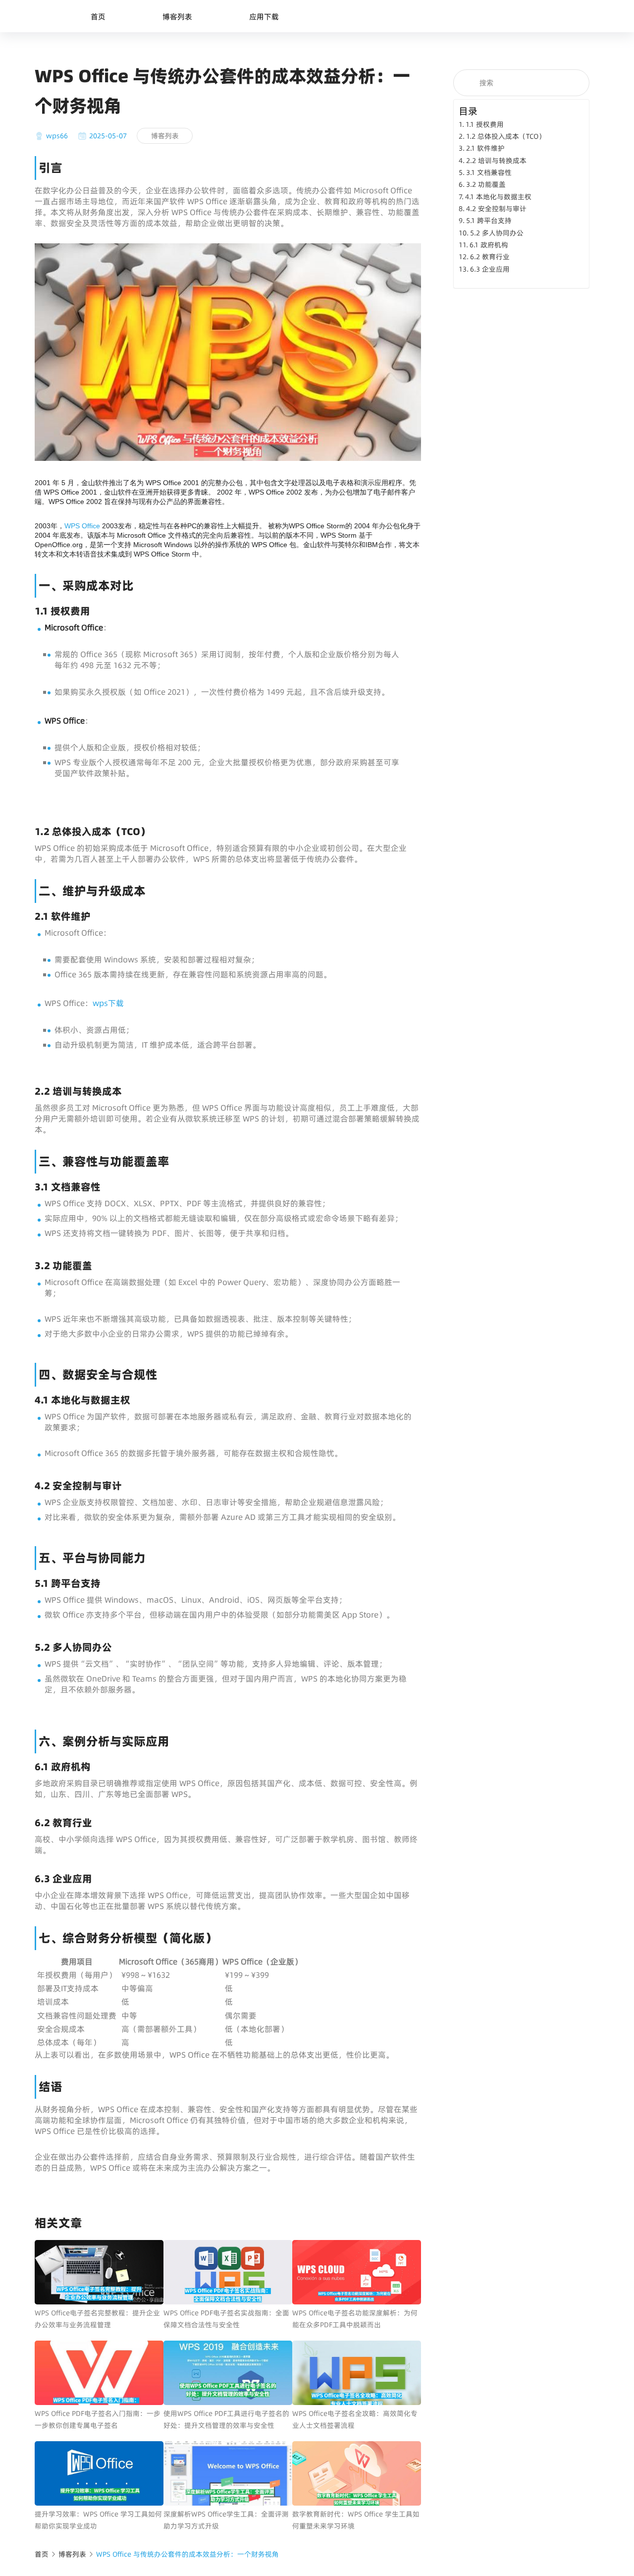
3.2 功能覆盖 (486, 184)
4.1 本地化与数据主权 (498, 197)
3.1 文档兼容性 (489, 172)
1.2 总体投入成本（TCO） (506, 136)
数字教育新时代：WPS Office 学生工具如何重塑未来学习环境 (356, 2520)
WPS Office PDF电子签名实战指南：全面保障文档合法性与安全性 (226, 2319)
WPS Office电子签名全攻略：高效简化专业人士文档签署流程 (355, 2419)
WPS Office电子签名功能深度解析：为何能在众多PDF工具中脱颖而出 (355, 2319)
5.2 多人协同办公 (497, 233)
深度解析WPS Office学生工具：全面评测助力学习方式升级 (226, 2520)
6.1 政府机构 (489, 245)
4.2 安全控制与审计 (496, 209)
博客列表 (177, 17)
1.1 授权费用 (485, 124)
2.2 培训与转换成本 (496, 161)
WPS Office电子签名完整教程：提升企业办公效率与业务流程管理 (97, 2319)
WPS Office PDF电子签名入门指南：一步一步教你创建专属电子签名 (98, 2419)
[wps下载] (228, 458)
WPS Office (82, 526)
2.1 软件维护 (485, 148)
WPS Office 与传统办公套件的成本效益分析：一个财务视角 (187, 2554)
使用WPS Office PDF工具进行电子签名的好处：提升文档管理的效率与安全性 (226, 2419)
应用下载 (264, 17)
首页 (98, 17)
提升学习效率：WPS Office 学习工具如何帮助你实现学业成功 (98, 2520)
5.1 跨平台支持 (489, 221)
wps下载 (108, 1003)
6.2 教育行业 (490, 257)
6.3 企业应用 (490, 269)
